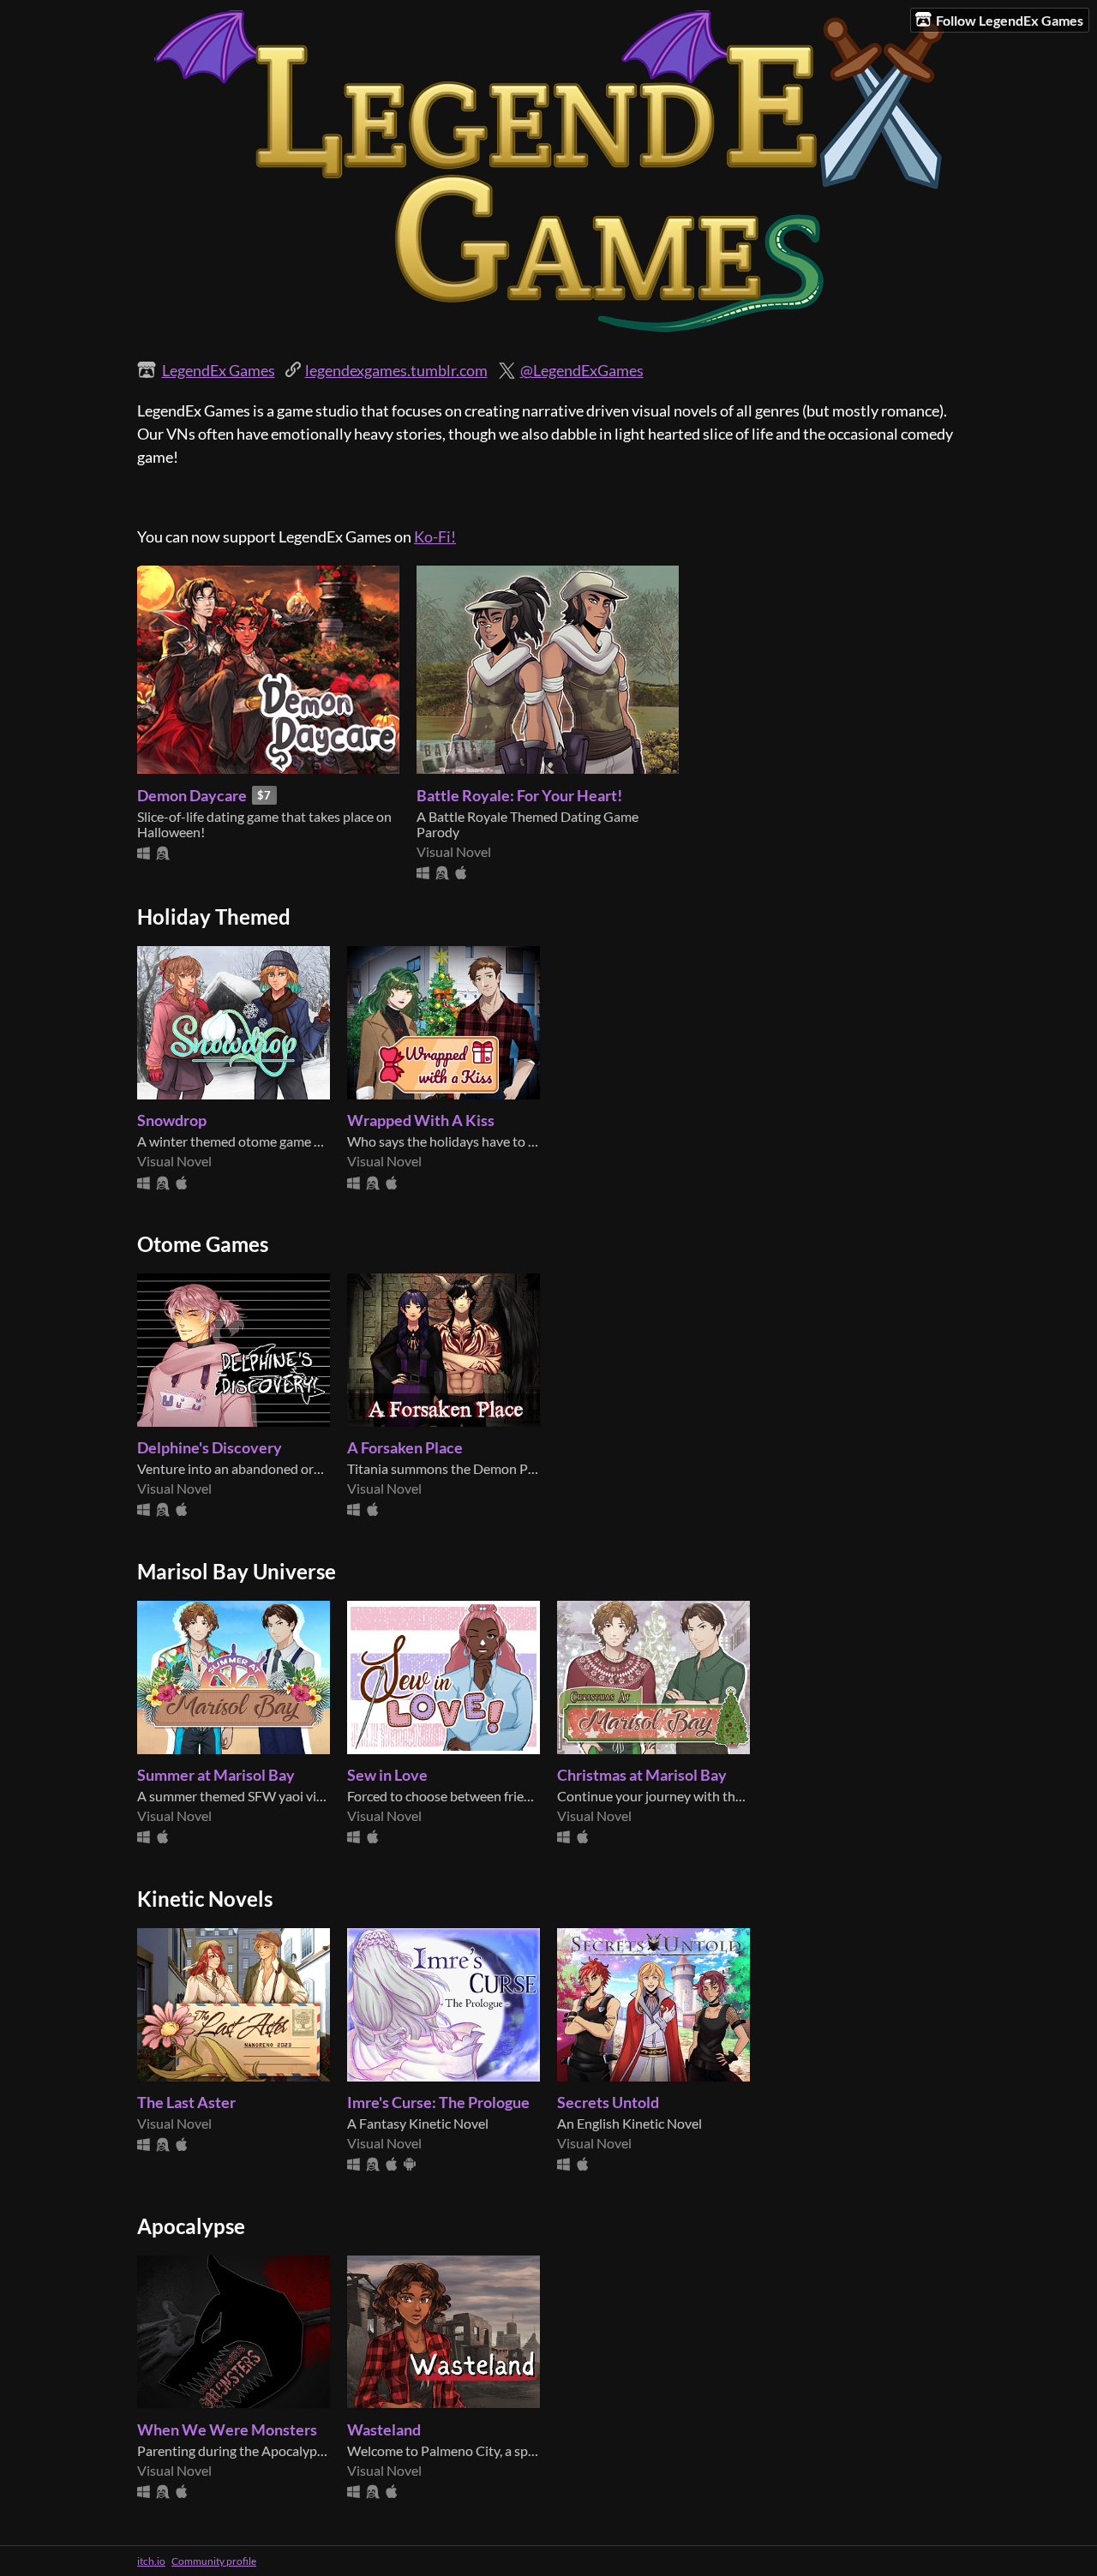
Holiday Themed (214, 917)
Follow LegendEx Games (1010, 20)
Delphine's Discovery (210, 1447)
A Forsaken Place (405, 1447)
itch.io (151, 2561)
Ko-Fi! (435, 536)
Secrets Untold (608, 2102)
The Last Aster (186, 2102)
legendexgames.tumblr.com (396, 370)
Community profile (214, 2561)
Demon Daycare (192, 795)
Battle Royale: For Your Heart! (519, 795)
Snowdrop (172, 1120)
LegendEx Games (219, 370)
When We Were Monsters (227, 2429)
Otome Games (203, 1244)
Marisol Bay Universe (237, 1572)
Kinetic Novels (205, 1899)
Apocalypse (191, 2226)
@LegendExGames (582, 370)
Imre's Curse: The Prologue (438, 2102)
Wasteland (384, 2429)
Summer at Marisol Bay (216, 1775)
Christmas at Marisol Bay (642, 1775)
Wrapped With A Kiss (421, 1120)
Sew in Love (387, 1775)
